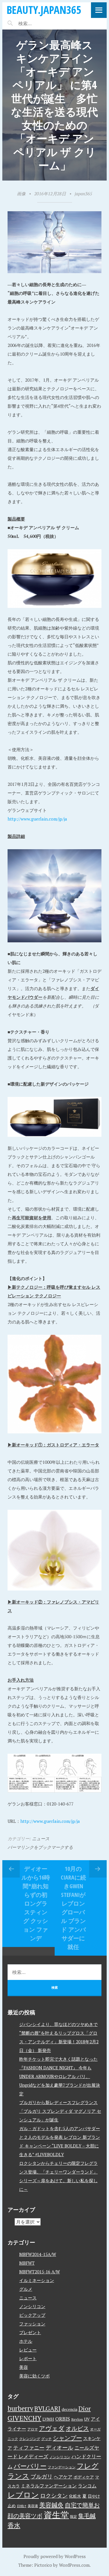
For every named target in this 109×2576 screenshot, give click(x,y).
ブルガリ (42, 2476)
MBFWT (27, 2263)
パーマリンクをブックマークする (40, 1847)
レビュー (28, 2350)
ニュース (41, 1838)
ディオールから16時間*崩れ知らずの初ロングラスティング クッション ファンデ (36, 1903)
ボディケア (84, 2477)
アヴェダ (52, 2428)
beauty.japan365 (44, 10)
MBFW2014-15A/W (38, 2254)
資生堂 (56, 2515)
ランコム (87, 2486)
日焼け (22, 2506)
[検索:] (42, 23)
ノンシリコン (32, 2306)
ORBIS (63, 2419)
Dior (85, 2408)
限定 (74, 2517)
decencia (69, 2409)
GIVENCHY (24, 2418)
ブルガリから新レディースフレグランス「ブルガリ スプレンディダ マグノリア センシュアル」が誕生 (60, 2111)
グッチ (47, 2439)
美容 (24, 2367)
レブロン (23, 2495)
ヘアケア (63, 2477)
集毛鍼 (87, 2516)
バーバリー (30, 2466)
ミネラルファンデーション (49, 2486)
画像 (21, 194)
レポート (28, 2358)
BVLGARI (47, 2408)
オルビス (77, 2428)
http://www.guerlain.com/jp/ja (37, 819)
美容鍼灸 (51, 2505)
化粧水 (75, 2496)
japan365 (83, 194)
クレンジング (30, 2439)
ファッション (32, 2324)
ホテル (26, 2341)
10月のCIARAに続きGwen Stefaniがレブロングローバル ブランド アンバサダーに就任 (73, 1908)
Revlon (77, 2419)
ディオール (59, 2448)
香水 (14, 2525)
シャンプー (67, 2438)
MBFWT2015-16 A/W (40, 2272)
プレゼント (30, 2332)
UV (87, 2419)
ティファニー (29, 2448)
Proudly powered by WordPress (55, 2556)
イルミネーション (37, 2280)
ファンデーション (62, 2467)
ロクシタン (54, 2496)
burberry (20, 2408)
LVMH (48, 2419)
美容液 (33, 2506)
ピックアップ (32, 2315)
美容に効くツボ (34, 2376)
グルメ (26, 2289)
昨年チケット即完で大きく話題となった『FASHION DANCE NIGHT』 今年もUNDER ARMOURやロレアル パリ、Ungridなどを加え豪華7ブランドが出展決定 (60, 2076)
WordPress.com (74, 2565)
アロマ (33, 2429)
